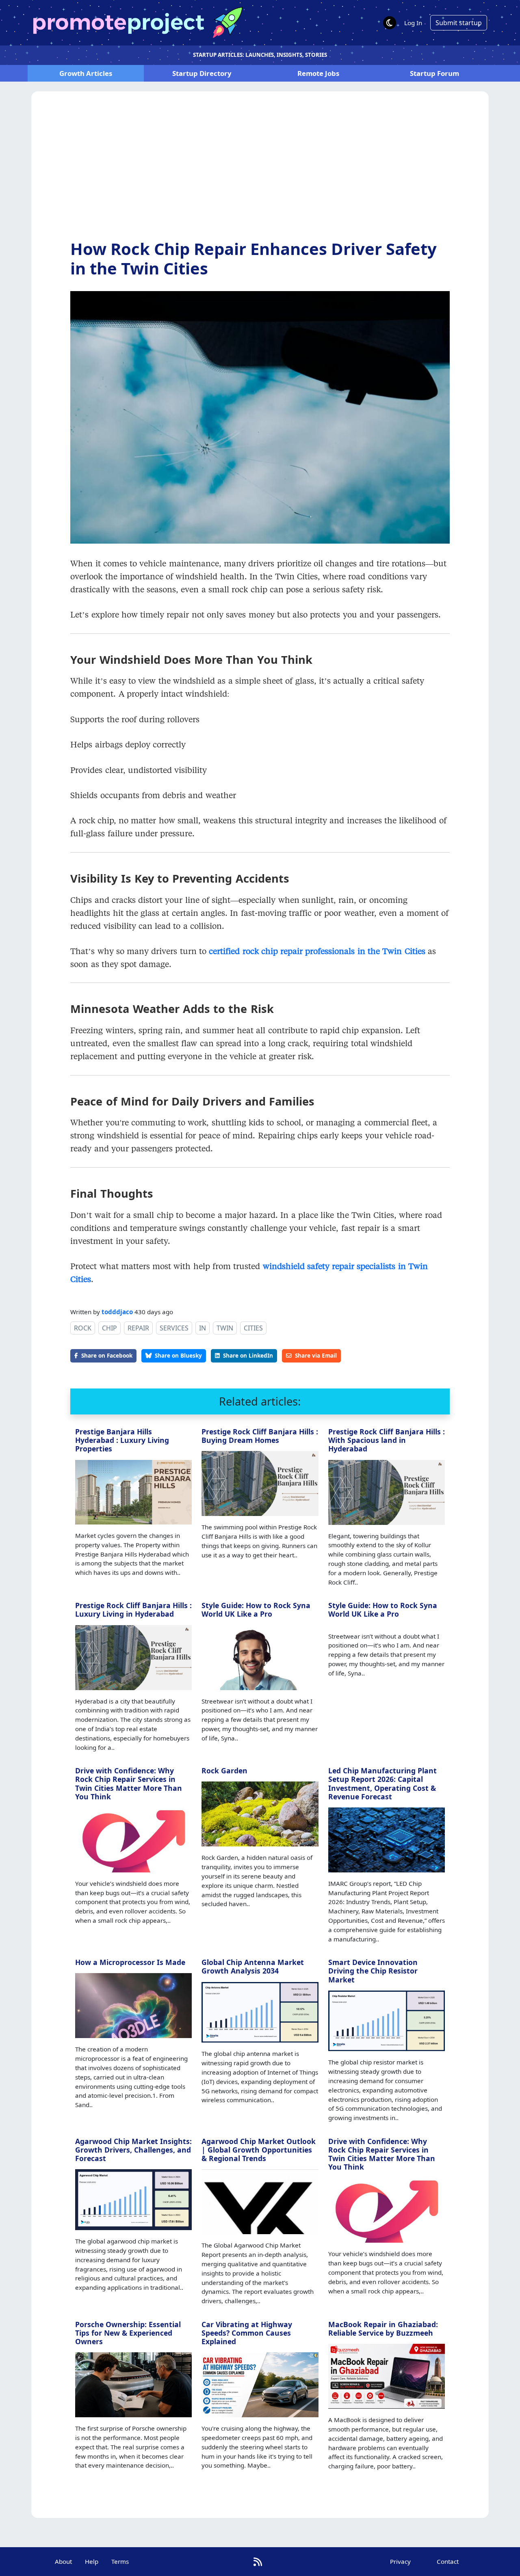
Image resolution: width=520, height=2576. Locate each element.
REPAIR (138, 1328)
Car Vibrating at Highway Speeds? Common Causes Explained (247, 2333)
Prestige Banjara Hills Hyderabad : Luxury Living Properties (122, 1440)
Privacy (400, 2561)
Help (92, 2561)
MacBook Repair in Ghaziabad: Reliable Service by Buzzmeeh (383, 2329)
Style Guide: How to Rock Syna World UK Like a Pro (256, 1610)
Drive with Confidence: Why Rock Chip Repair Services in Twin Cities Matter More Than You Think (129, 1783)
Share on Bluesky (178, 1355)
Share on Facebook (107, 1355)
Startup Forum (434, 73)
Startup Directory (202, 73)
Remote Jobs (318, 73)
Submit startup (459, 23)
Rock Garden (224, 1771)
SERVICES (174, 1328)
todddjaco (117, 1312)
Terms (120, 2561)
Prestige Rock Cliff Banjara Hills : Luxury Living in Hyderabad (133, 1610)
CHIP (109, 1328)
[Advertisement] (260, 172)
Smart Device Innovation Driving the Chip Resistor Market (373, 1971)
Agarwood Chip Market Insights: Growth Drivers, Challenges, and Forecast (133, 2150)
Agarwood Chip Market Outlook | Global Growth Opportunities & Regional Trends (259, 2150)
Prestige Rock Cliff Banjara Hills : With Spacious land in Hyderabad (387, 1440)
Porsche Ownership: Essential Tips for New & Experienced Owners (128, 2333)
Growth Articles (86, 73)
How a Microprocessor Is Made (130, 1962)
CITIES (253, 1328)
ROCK (83, 1328)
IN (203, 1328)
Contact (448, 2561)
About (63, 2561)
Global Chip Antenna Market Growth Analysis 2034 (253, 1966)
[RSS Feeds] (258, 2562)
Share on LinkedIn (248, 1355)
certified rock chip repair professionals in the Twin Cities (317, 951)
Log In (413, 23)
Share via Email (316, 1355)
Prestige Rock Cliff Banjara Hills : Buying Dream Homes (260, 1436)
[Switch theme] (390, 23)
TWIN (225, 1328)
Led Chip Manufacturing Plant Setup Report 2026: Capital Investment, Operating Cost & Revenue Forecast (382, 1783)
